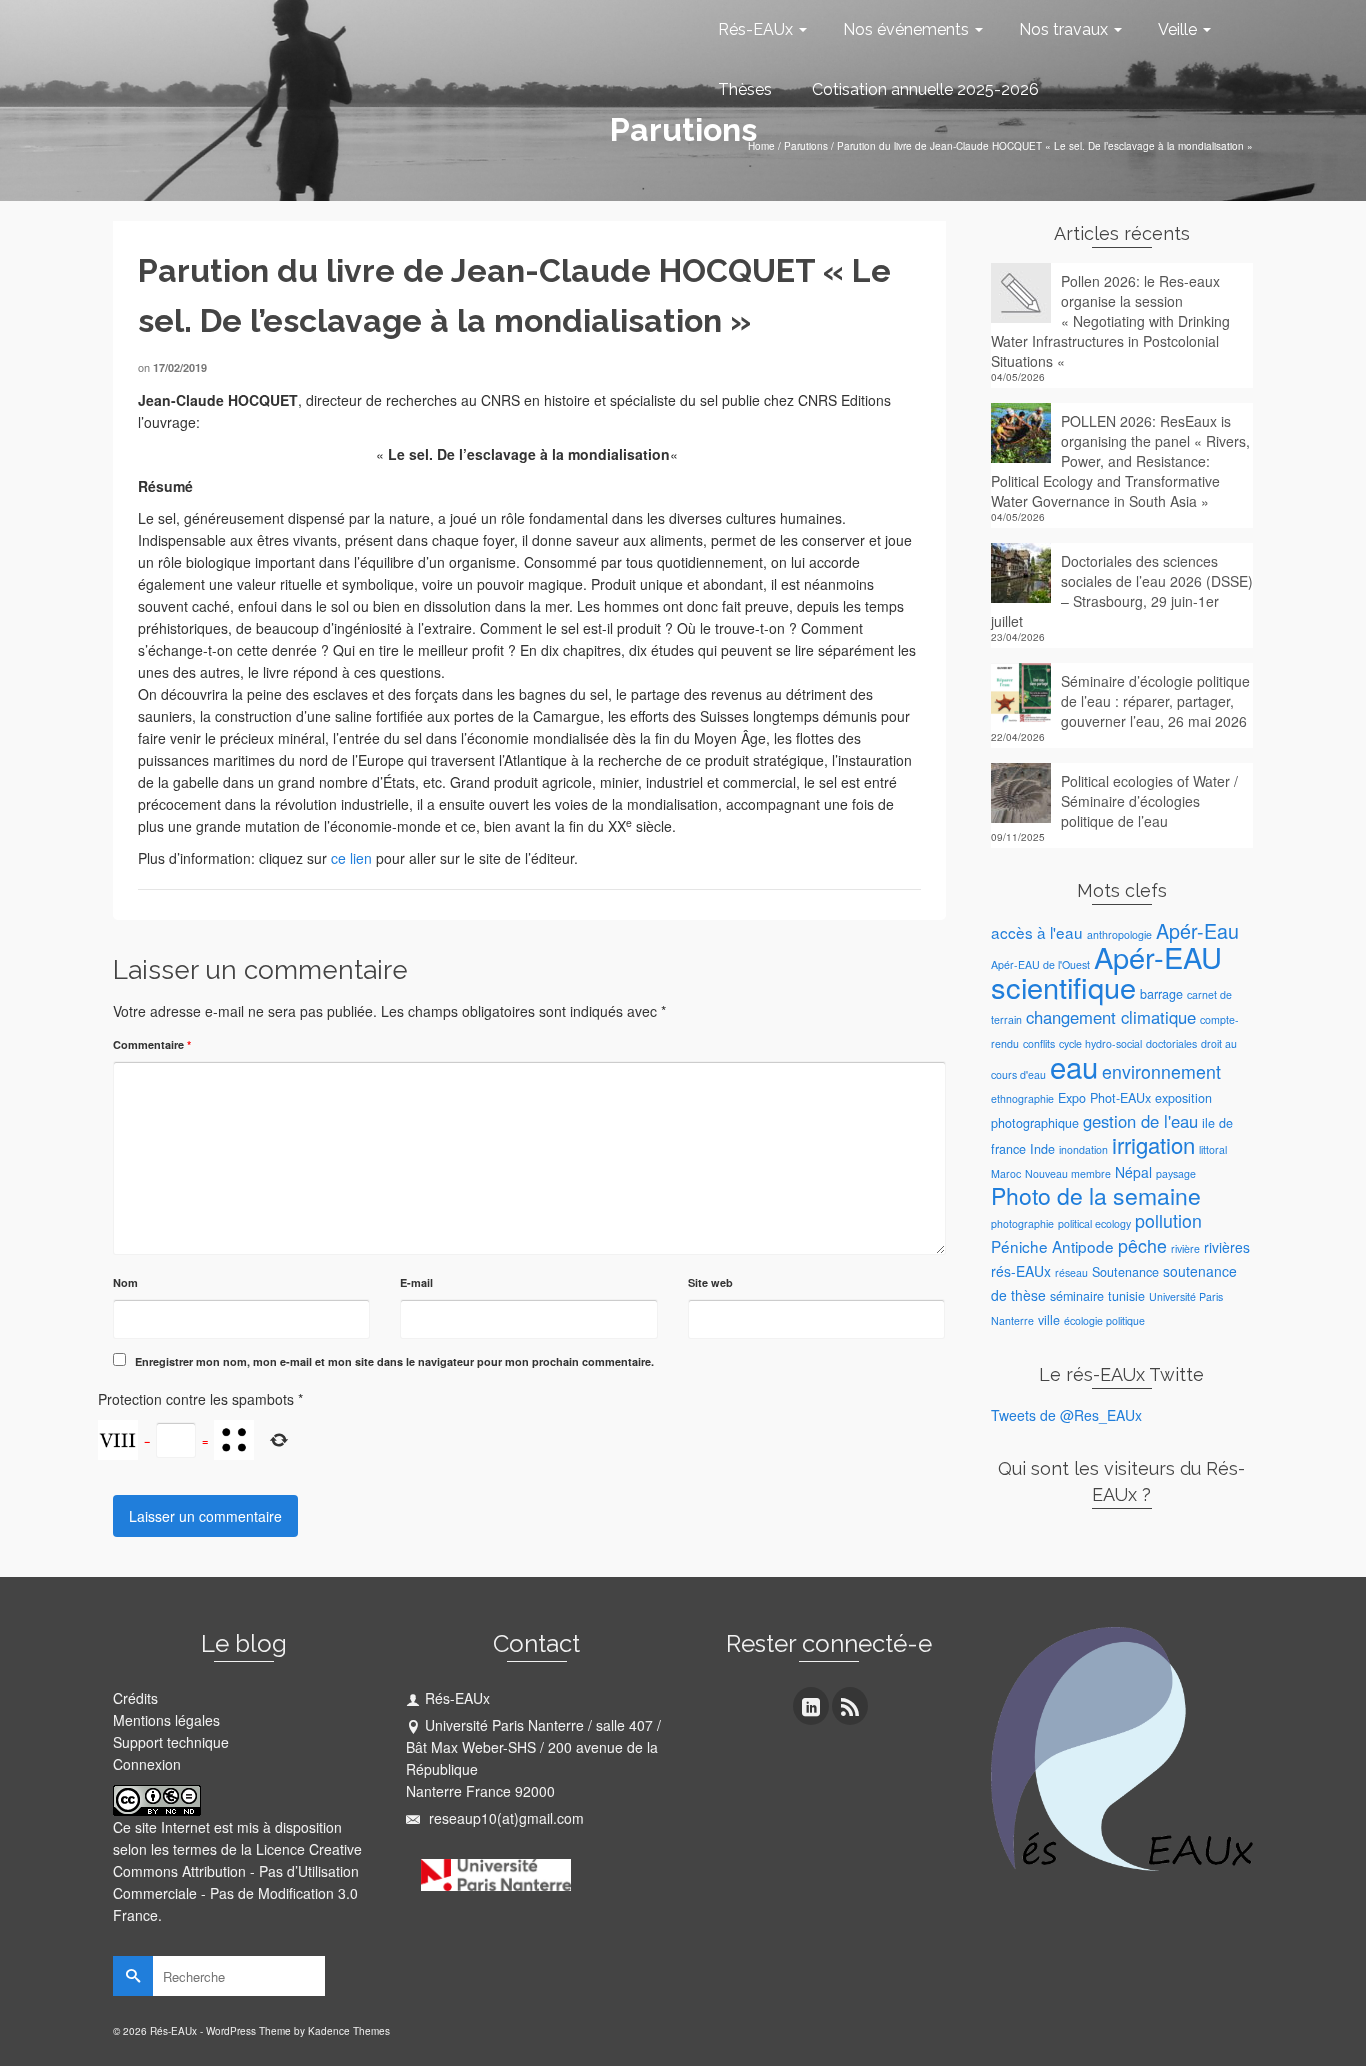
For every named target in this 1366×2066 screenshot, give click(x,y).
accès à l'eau (1037, 932)
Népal (1133, 1172)
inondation (1083, 1149)
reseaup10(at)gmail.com (504, 1818)
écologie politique (1104, 1320)
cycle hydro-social (1100, 1043)
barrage (1161, 994)
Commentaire (152, 1044)
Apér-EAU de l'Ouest (1040, 964)
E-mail (416, 1282)
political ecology (1094, 1223)
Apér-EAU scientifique (1106, 971)
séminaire (1077, 1296)
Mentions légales (166, 1720)
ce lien (351, 858)
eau (1074, 1066)
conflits (1039, 1043)
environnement (1161, 1071)
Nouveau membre (1068, 1173)
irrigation (1153, 1144)
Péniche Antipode (1052, 1246)
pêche (1142, 1245)
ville (1049, 1320)
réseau (1071, 1272)
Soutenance (1125, 1272)
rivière (1185, 1248)
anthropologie (1119, 934)
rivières (1227, 1247)
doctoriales (1171, 1043)
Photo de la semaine (1096, 1195)
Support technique (171, 1742)
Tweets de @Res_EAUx (1066, 1415)
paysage (1176, 1173)
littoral (1213, 1149)
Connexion (147, 1764)
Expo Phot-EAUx (1104, 1098)
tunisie (1126, 1296)
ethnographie (1022, 1098)
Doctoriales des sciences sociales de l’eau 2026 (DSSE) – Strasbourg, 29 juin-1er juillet (1122, 591)
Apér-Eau (1197, 930)
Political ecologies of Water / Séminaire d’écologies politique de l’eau (1149, 801)
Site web (710, 1282)
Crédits (135, 1698)
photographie (1022, 1223)
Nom (125, 1282)
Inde (1042, 1149)
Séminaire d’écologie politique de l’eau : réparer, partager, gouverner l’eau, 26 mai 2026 (1155, 701)
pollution (1168, 1220)
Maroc (1006, 1173)
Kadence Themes (349, 2031)
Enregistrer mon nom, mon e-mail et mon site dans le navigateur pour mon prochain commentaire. (394, 1361)
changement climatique (1111, 1017)
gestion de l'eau (1140, 1121)
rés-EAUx (1021, 1271)
